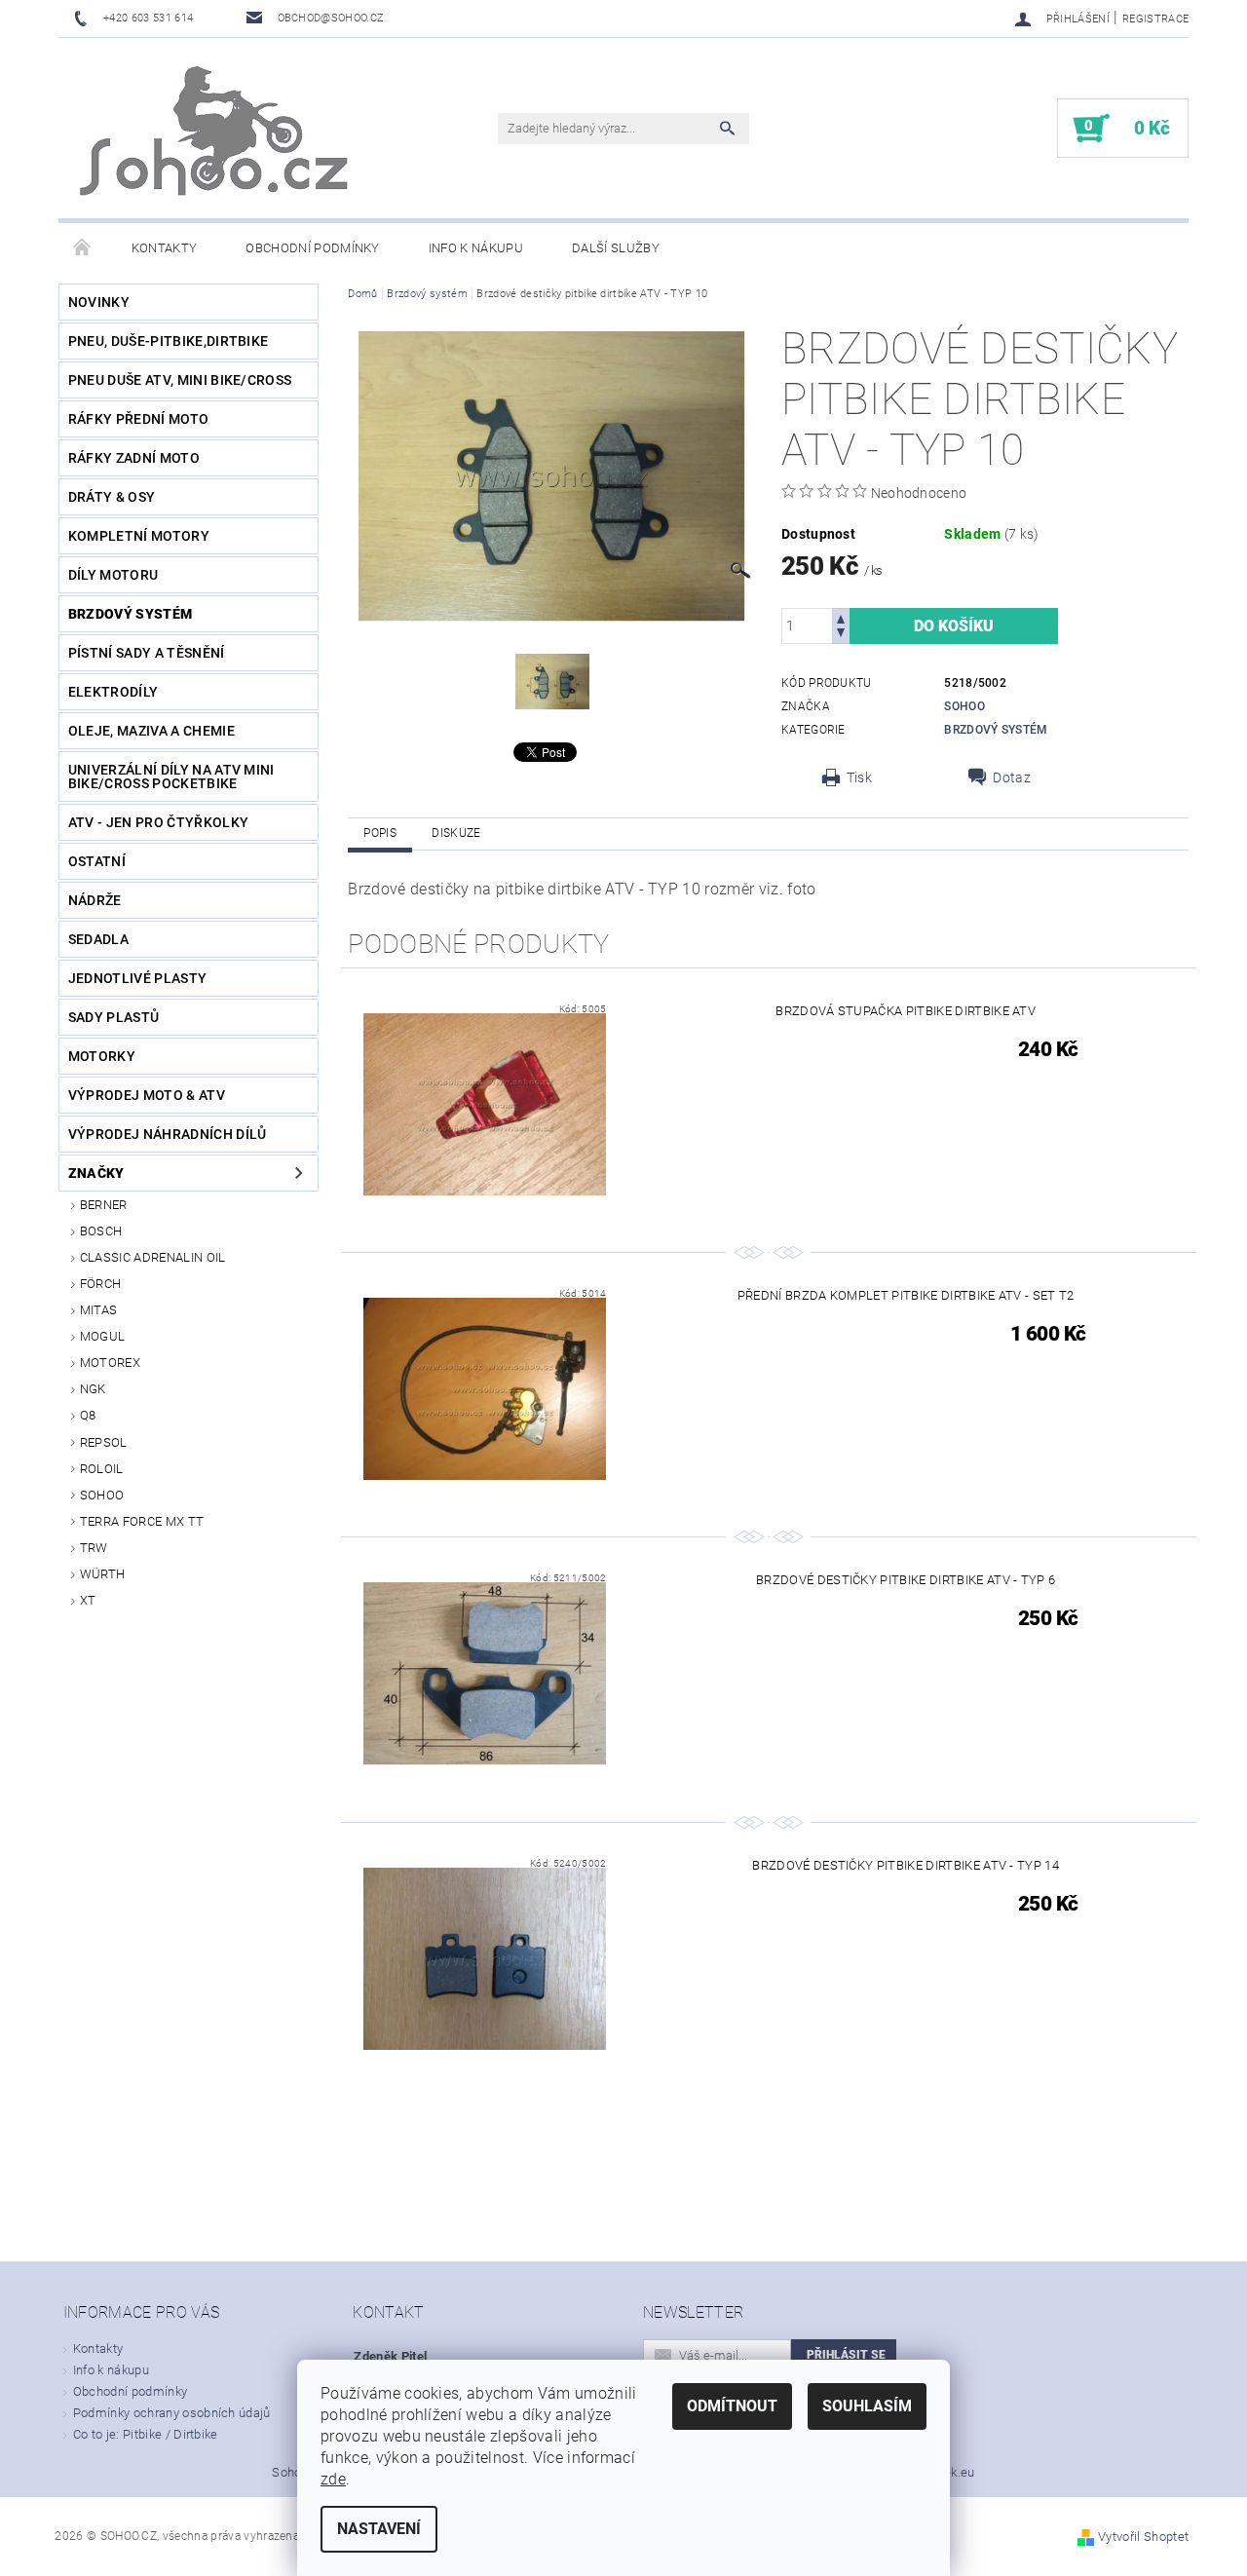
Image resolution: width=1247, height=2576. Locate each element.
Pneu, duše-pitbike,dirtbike (169, 341)
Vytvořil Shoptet (1143, 2537)
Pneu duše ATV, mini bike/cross (180, 380)
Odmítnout (732, 2406)
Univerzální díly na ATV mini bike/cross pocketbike (171, 777)
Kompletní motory (139, 536)
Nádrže (95, 900)
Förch (101, 1284)
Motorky (102, 1056)
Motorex (110, 1363)
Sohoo (102, 1495)
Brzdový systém (130, 614)
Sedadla (98, 939)
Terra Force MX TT (142, 1521)
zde (333, 2479)
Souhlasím (867, 2406)
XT (88, 1600)
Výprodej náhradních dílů (168, 1134)
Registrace (1155, 19)
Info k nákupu (476, 248)
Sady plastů (114, 1017)
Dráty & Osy (112, 497)
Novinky (99, 302)
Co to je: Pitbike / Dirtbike (146, 2434)
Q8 (88, 1415)
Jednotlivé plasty (137, 978)
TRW (94, 1548)
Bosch (101, 1231)
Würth (103, 1574)
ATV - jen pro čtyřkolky (158, 822)
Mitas (99, 1310)
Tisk (859, 777)
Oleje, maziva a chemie (151, 731)
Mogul (103, 1336)
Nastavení (379, 2529)
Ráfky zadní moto (134, 458)
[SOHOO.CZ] (216, 138)
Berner (104, 1205)
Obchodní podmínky (312, 248)
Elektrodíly (113, 692)
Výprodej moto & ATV (147, 1095)
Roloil (102, 1469)
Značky (96, 1173)
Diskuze (456, 833)
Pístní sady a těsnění (147, 653)
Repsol (104, 1442)
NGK (93, 1389)
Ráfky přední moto (138, 419)
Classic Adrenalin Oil (153, 1257)
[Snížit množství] (841, 635)
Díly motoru (113, 575)
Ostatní (97, 861)
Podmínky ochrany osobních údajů (172, 2413)
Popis (380, 833)
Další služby (616, 248)
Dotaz (1012, 777)
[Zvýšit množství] (841, 617)
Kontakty (165, 248)
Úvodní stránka (83, 248)
